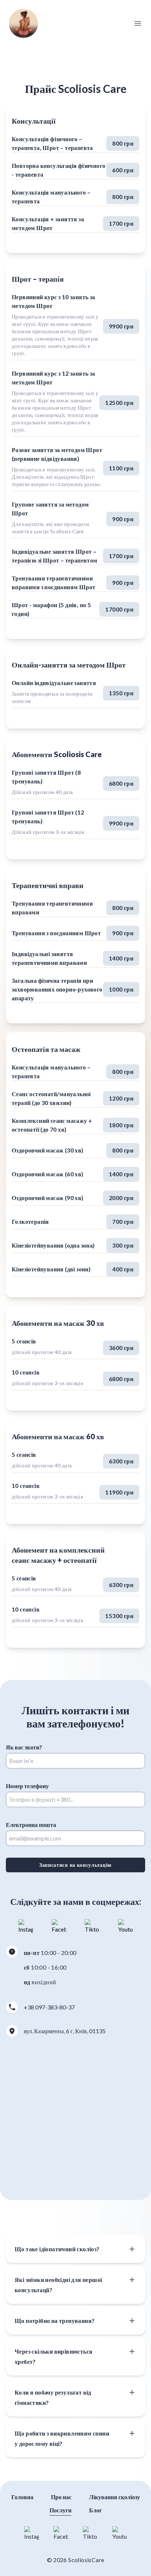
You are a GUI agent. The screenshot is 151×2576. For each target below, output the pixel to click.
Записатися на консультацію (75, 1865)
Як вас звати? (24, 1747)
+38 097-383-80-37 (49, 2007)
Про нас (61, 2497)
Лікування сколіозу (115, 2497)
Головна (22, 2497)
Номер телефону (27, 1786)
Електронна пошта (31, 1825)
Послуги (60, 2510)
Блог (95, 2510)
